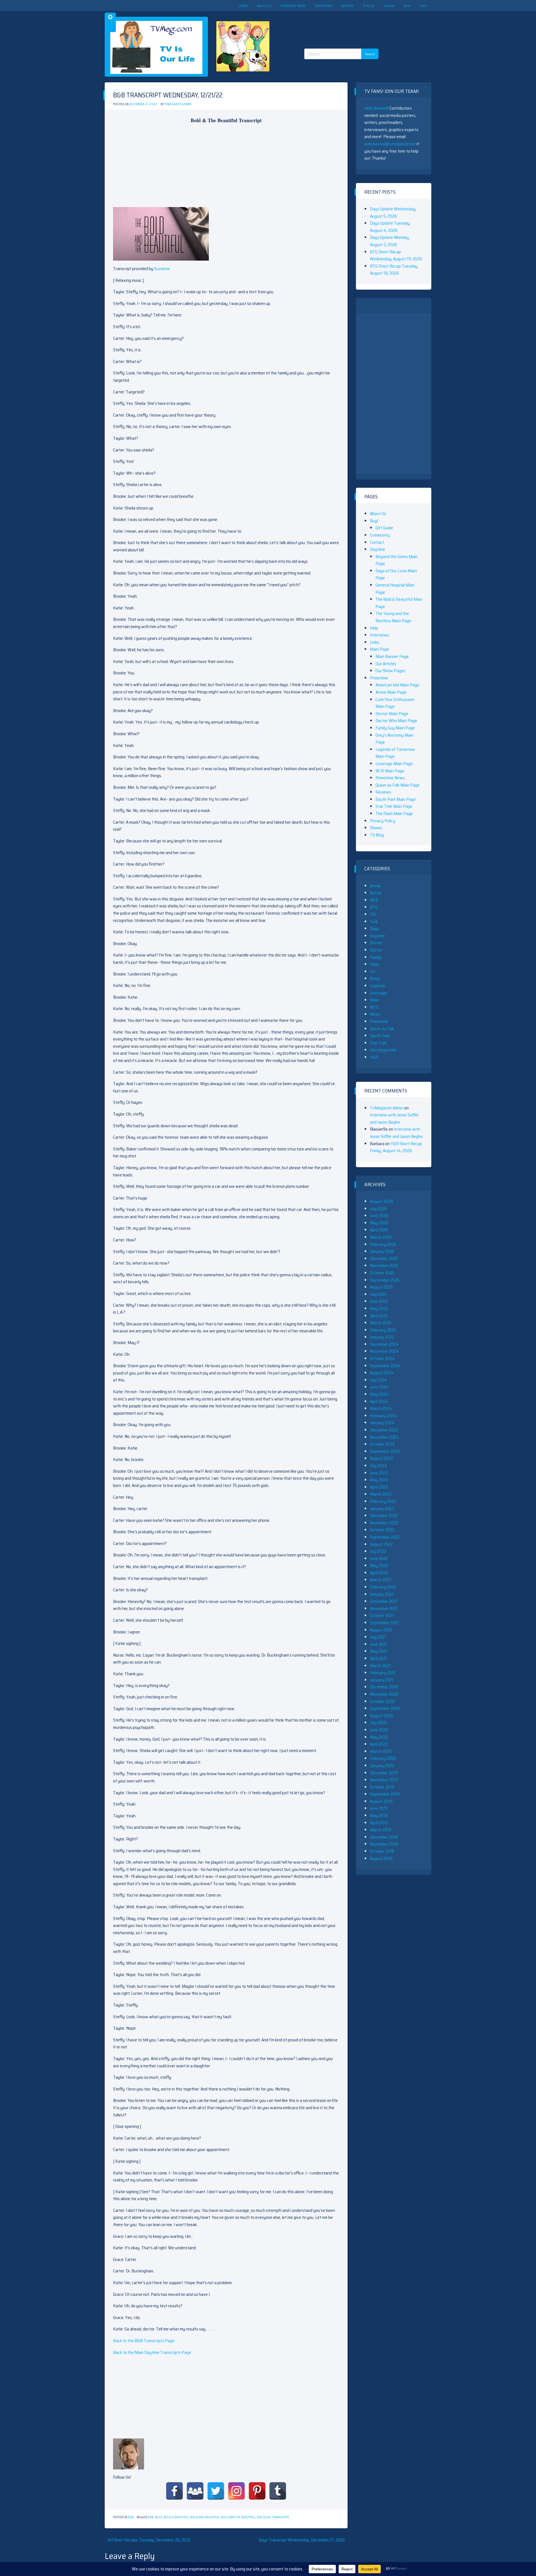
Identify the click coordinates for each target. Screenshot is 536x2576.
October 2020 (382, 1701)
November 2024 (384, 1351)
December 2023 (384, 1430)
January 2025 (382, 1337)
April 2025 (379, 1316)
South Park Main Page (396, 799)
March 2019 (381, 1830)
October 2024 (382, 1358)
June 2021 (379, 1644)
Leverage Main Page (394, 764)
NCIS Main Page (390, 771)
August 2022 (381, 1544)
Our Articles (386, 664)
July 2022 (378, 1551)
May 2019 (379, 1816)
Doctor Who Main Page (396, 721)
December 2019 (384, 1773)
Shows (389, 6)
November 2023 (384, 1437)
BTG (374, 907)
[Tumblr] (278, 2491)
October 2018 (382, 1851)
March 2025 (381, 1323)
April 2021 (379, 1658)
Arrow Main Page (391, 692)
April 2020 (379, 1744)
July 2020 (378, 1723)
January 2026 (382, 1251)
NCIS (374, 1007)
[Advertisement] (343, 25)
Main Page (380, 649)
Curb (374, 921)
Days (375, 928)
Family (376, 957)
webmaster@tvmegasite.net (390, 144)
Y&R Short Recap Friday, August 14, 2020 (396, 1147)
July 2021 (378, 1637)
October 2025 (382, 1273)
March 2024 (381, 1408)
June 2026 (379, 1216)
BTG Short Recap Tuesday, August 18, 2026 (394, 270)
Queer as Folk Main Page (398, 785)
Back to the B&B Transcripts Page (144, 2341)
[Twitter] (216, 2491)
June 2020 (379, 1730)
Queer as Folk (382, 1029)
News (375, 1014)
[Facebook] (174, 2491)
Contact (377, 542)
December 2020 (384, 1687)
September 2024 (385, 1366)
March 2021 (380, 1666)
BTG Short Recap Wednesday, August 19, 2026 (396, 255)
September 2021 (385, 1623)
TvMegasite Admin (178, 104)
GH (373, 971)
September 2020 (385, 1708)
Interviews (323, 6)
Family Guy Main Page (395, 728)
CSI (373, 914)
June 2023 (379, 1473)
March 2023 (381, 1494)
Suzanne (162, 269)
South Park (380, 1036)
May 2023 (379, 1480)
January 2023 (382, 1509)
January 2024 (382, 1423)
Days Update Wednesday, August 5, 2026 (393, 212)
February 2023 (383, 1501)
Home (243, 6)
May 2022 (379, 1565)
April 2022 (379, 1573)
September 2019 (385, 1794)
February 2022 (383, 1587)
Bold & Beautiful (176, 2517)
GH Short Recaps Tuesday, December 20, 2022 (149, 2540)
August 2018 (381, 1858)
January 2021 (382, 1680)
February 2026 (383, 1244)
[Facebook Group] (195, 2491)
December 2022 (384, 1516)
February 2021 (383, 1673)
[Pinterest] (257, 2491)
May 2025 (379, 1309)
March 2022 (381, 1580)
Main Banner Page (392, 656)
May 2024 (379, 1394)
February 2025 (383, 1330)
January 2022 (382, 1594)
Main (374, 1000)
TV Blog (369, 6)
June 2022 (379, 1559)
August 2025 (381, 1287)
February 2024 (383, 1416)
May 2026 (379, 1223)
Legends (378, 986)
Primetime (379, 678)
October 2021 (382, 1615)
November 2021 (384, 1608)
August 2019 (381, 1801)
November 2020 (384, 1694)
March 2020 (381, 1751)
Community (380, 535)
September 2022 (385, 1537)
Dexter (376, 943)
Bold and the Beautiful (238, 2517)
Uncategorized (383, 1050)
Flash (375, 964)
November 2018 (384, 1844)
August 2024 (382, 1373)
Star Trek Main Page (394, 806)
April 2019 (379, 1823)
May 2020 (379, 1737)
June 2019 (379, 1808)
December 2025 (384, 1259)
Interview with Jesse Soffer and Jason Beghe (394, 1118)
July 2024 (379, 1380)
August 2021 (381, 1630)
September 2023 (385, 1451)
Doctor (376, 950)
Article (376, 893)
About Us (264, 6)
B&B (131, 2517)
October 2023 (382, 1444)
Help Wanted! (376, 108)
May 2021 (379, 1651)
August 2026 (381, 1201)
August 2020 (381, 1716)
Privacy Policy (383, 821)
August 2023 (381, 1458)
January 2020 (382, 1766)
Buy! (407, 6)
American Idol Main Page (397, 685)
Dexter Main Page (392, 714)
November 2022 (384, 1523)
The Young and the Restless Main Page (393, 617)
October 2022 (382, 1530)
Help (423, 6)
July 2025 (378, 1294)
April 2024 (379, 1401)
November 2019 (384, 1780)
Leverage (378, 993)
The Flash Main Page (394, 814)
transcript (281, 2517)
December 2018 (384, 1837)
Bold (159, 2517)
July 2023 (378, 1466)
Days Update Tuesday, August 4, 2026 (390, 227)
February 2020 (383, 1758)
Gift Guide (384, 528)
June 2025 (379, 1301)
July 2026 (378, 1209)
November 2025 (384, 1266)
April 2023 (379, 1487)
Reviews (347, 6)
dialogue (264, 2517)
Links (375, 642)
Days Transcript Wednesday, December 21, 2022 (302, 2540)
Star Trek (378, 1043)
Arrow (375, 886)
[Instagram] (236, 2491)
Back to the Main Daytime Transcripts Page (152, 2352)
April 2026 (379, 1230)
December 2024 (384, 1344)
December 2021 (384, 1601)
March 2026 (381, 1237)
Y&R (374, 1057)
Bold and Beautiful (205, 2517)
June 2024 (379, 1387)
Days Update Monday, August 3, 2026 (390, 241)
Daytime (377, 549)
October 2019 (382, 1787)
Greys (375, 978)
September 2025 (385, 1280)
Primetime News (293, 6)
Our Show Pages (390, 671)
